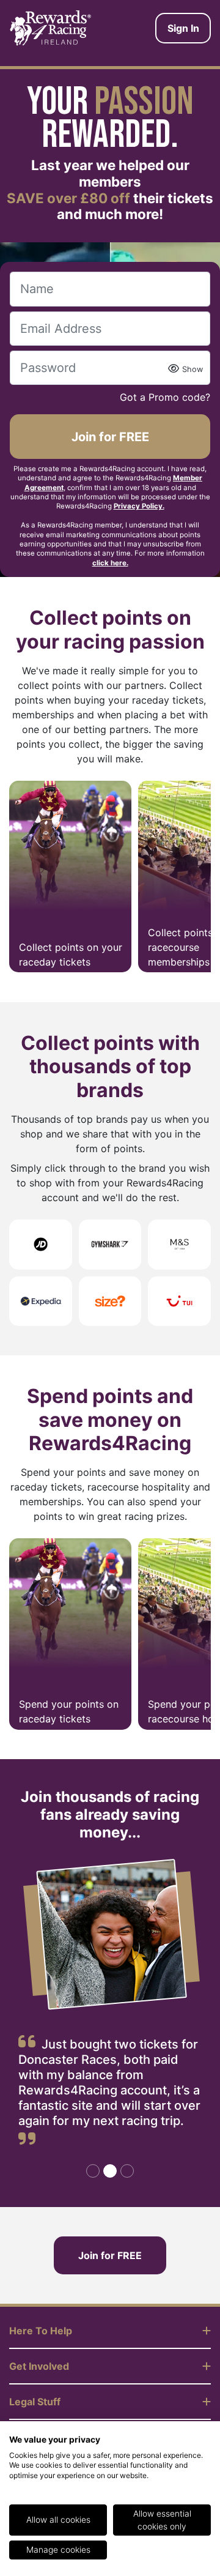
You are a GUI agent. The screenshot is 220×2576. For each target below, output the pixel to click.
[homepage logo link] (51, 28)
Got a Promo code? (165, 397)
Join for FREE (110, 437)
